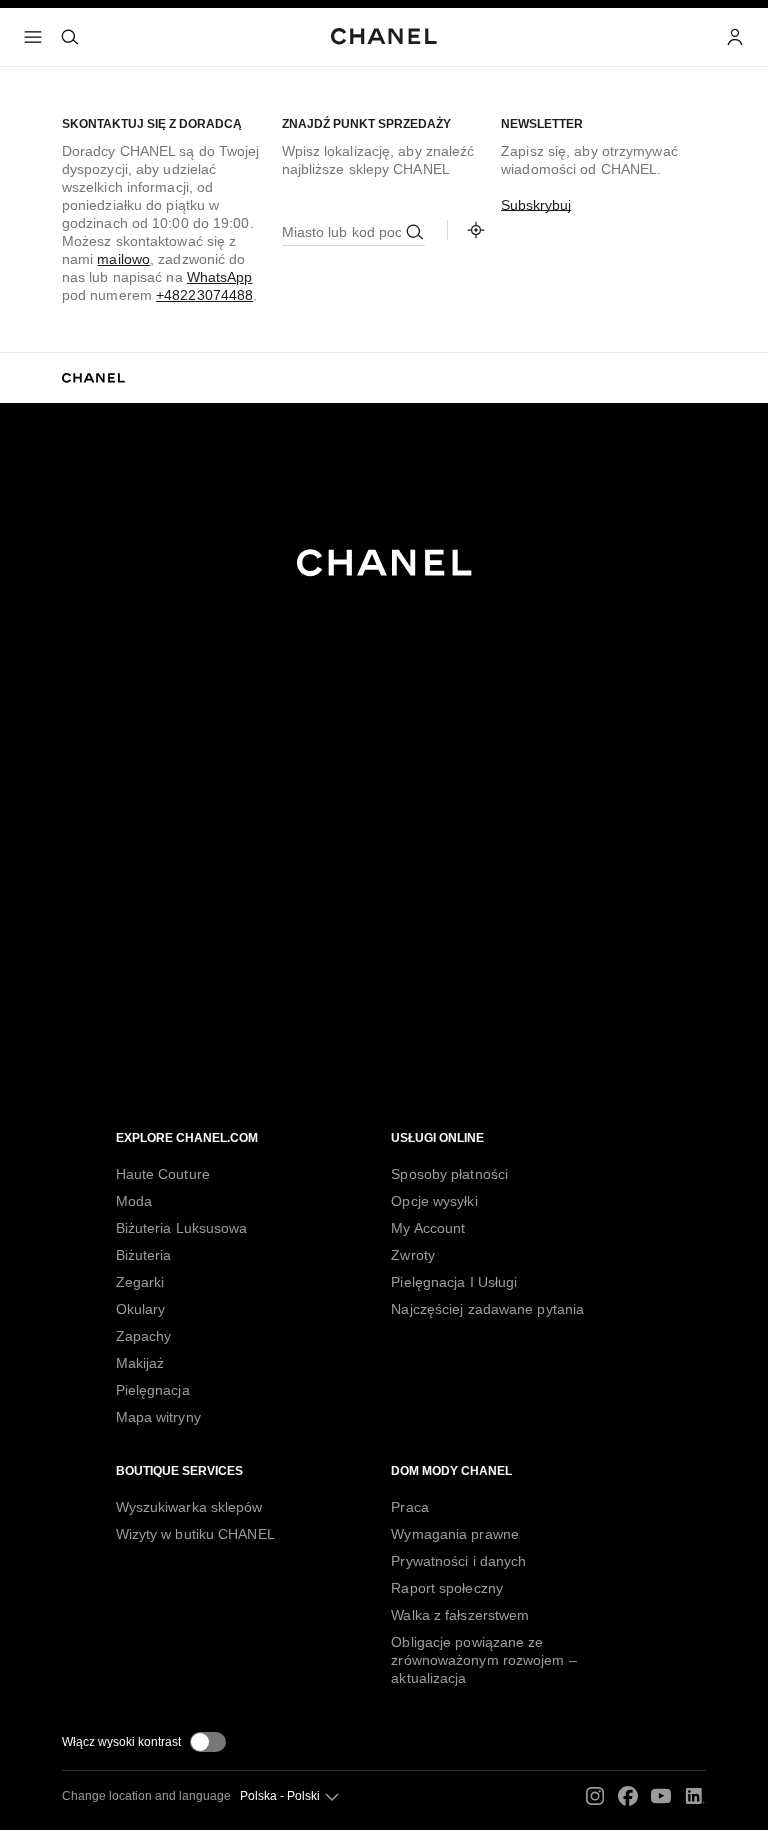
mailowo (123, 259)
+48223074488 (204, 295)
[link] (476, 230)
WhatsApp (220, 277)
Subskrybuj (536, 205)
